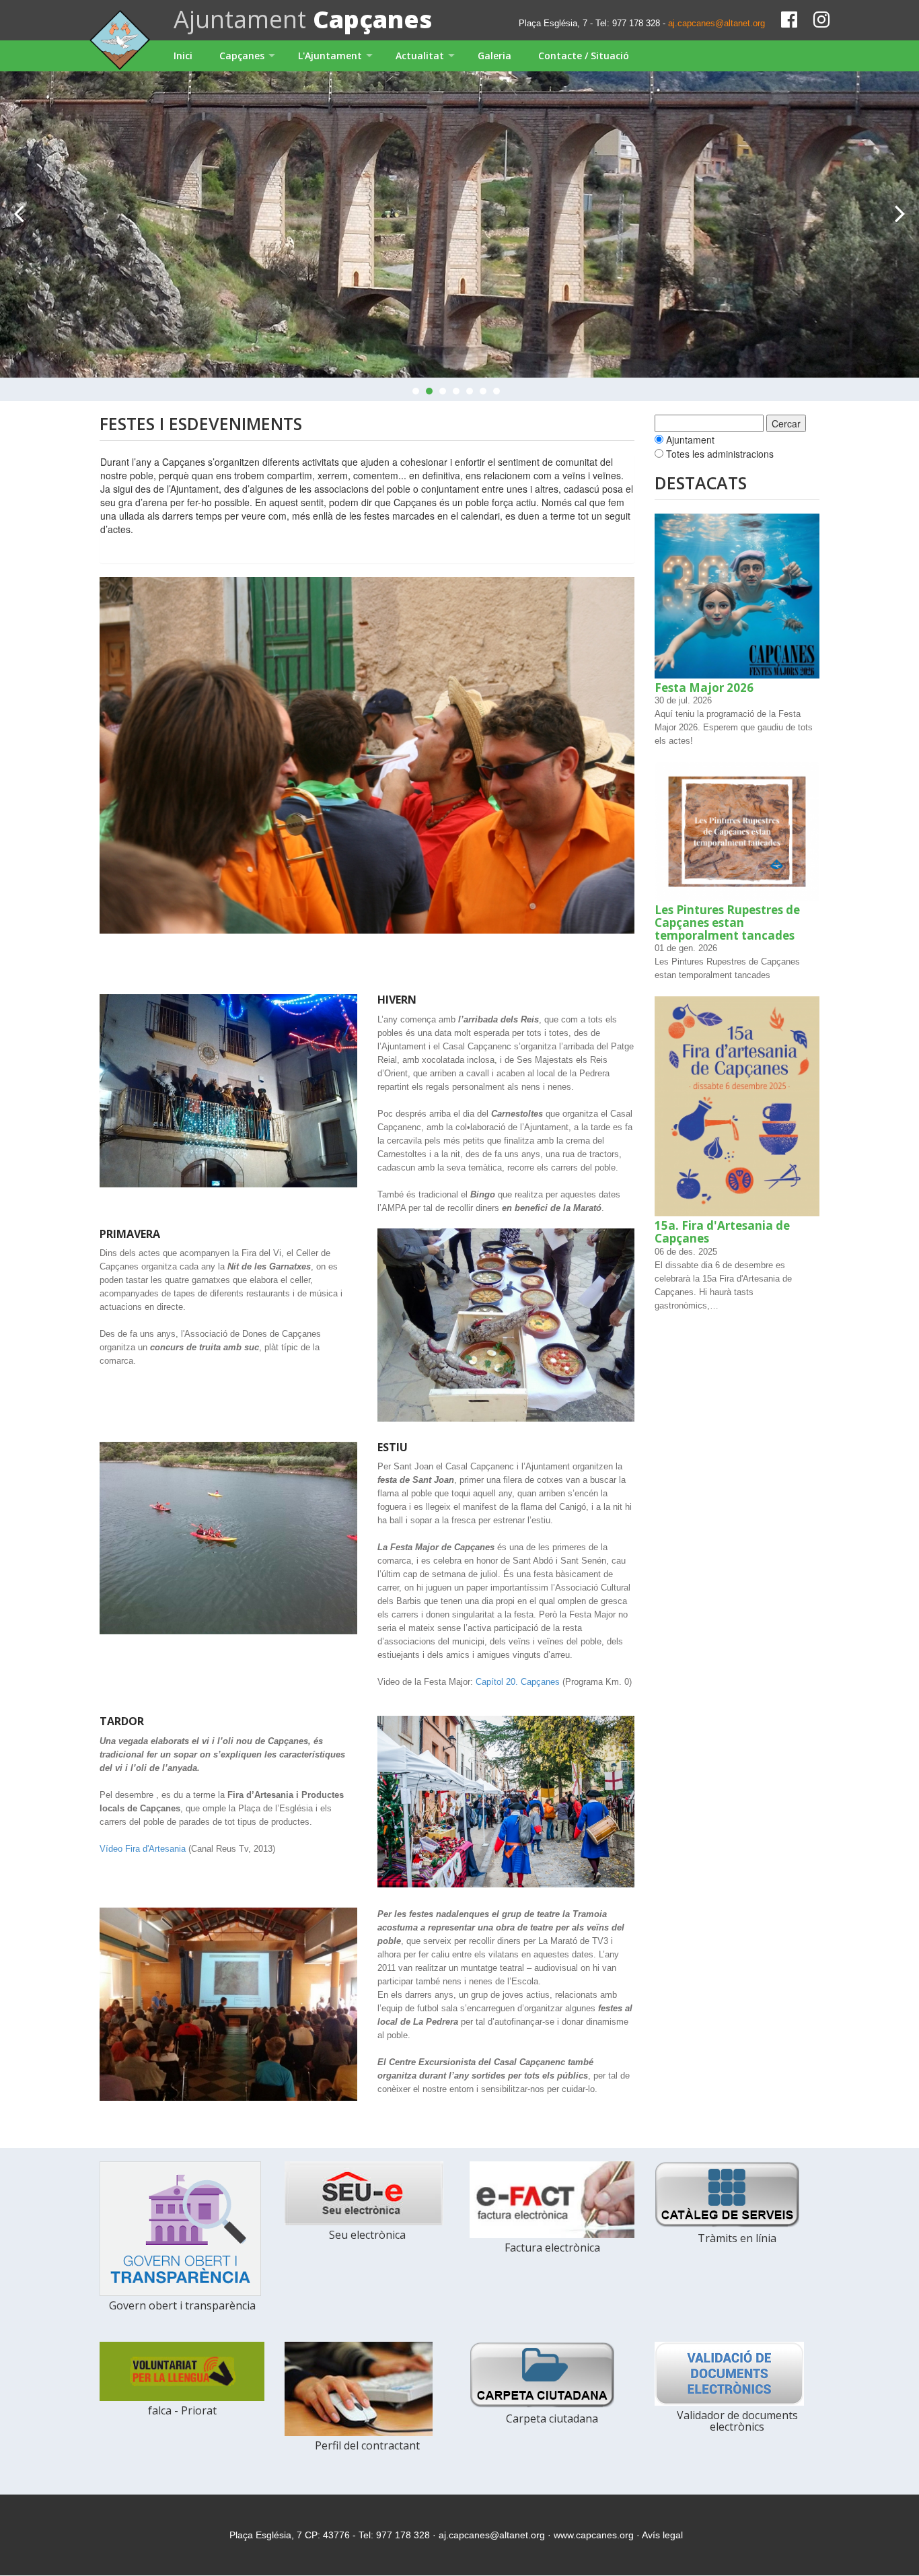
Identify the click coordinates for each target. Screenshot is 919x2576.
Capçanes (242, 56)
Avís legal (662, 2535)
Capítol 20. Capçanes (518, 1682)
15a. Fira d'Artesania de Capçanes (722, 1232)
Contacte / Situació (584, 56)
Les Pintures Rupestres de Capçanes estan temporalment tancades (727, 922)
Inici (183, 56)
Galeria (494, 56)
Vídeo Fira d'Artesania (143, 1849)
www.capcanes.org (594, 2535)
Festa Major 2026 (704, 688)
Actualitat (420, 56)
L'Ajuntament (330, 56)
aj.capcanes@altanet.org (716, 23)
